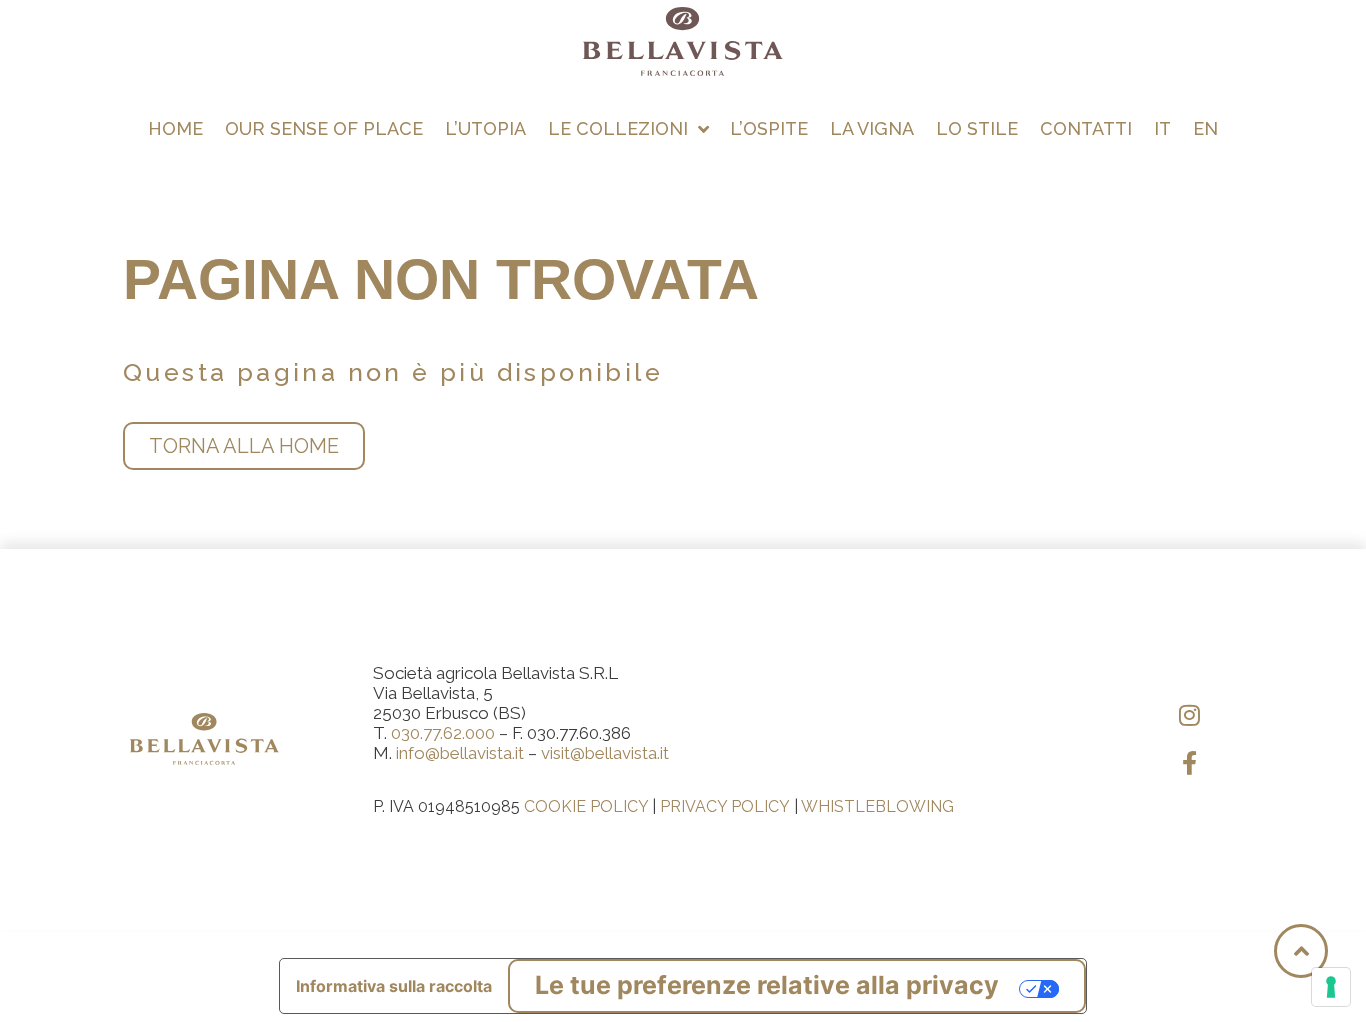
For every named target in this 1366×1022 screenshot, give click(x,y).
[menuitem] (1162, 129)
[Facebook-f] (1190, 763)
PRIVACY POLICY (725, 806)
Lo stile (977, 128)
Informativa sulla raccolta (394, 986)
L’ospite (769, 128)
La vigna (872, 128)
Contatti (1086, 128)
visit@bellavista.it (605, 753)
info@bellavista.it (460, 753)
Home (175, 128)
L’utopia (485, 128)
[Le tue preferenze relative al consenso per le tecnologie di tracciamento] (1331, 987)
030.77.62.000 (443, 733)
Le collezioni (618, 128)
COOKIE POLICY (586, 806)
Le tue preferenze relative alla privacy (767, 985)
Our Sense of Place (324, 128)
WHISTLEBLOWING (877, 806)
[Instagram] (1190, 715)
